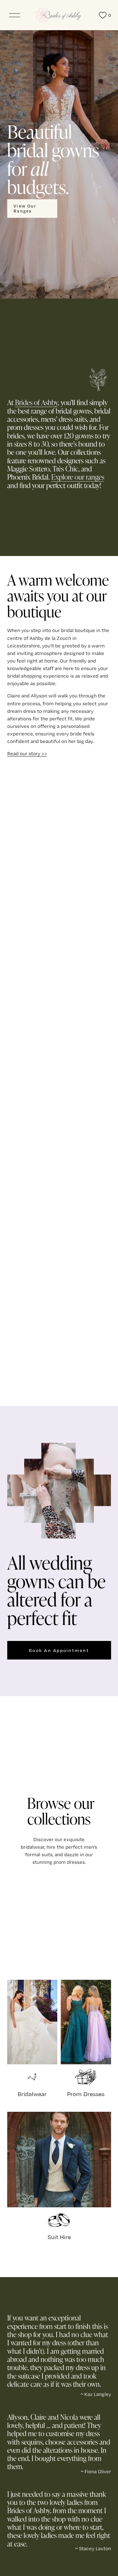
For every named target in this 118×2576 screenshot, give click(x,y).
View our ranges (25, 208)
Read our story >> (27, 754)
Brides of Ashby (37, 402)
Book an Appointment (59, 1650)
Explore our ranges (78, 477)
